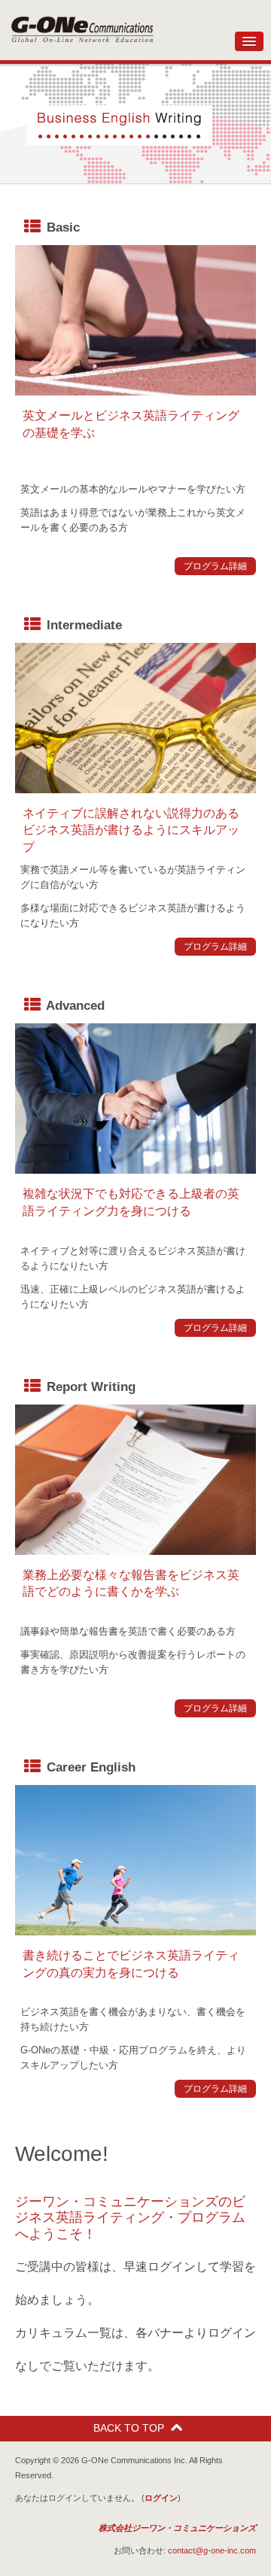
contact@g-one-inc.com (212, 2550)
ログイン (161, 2498)
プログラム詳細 (215, 566)
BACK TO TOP (129, 2428)
